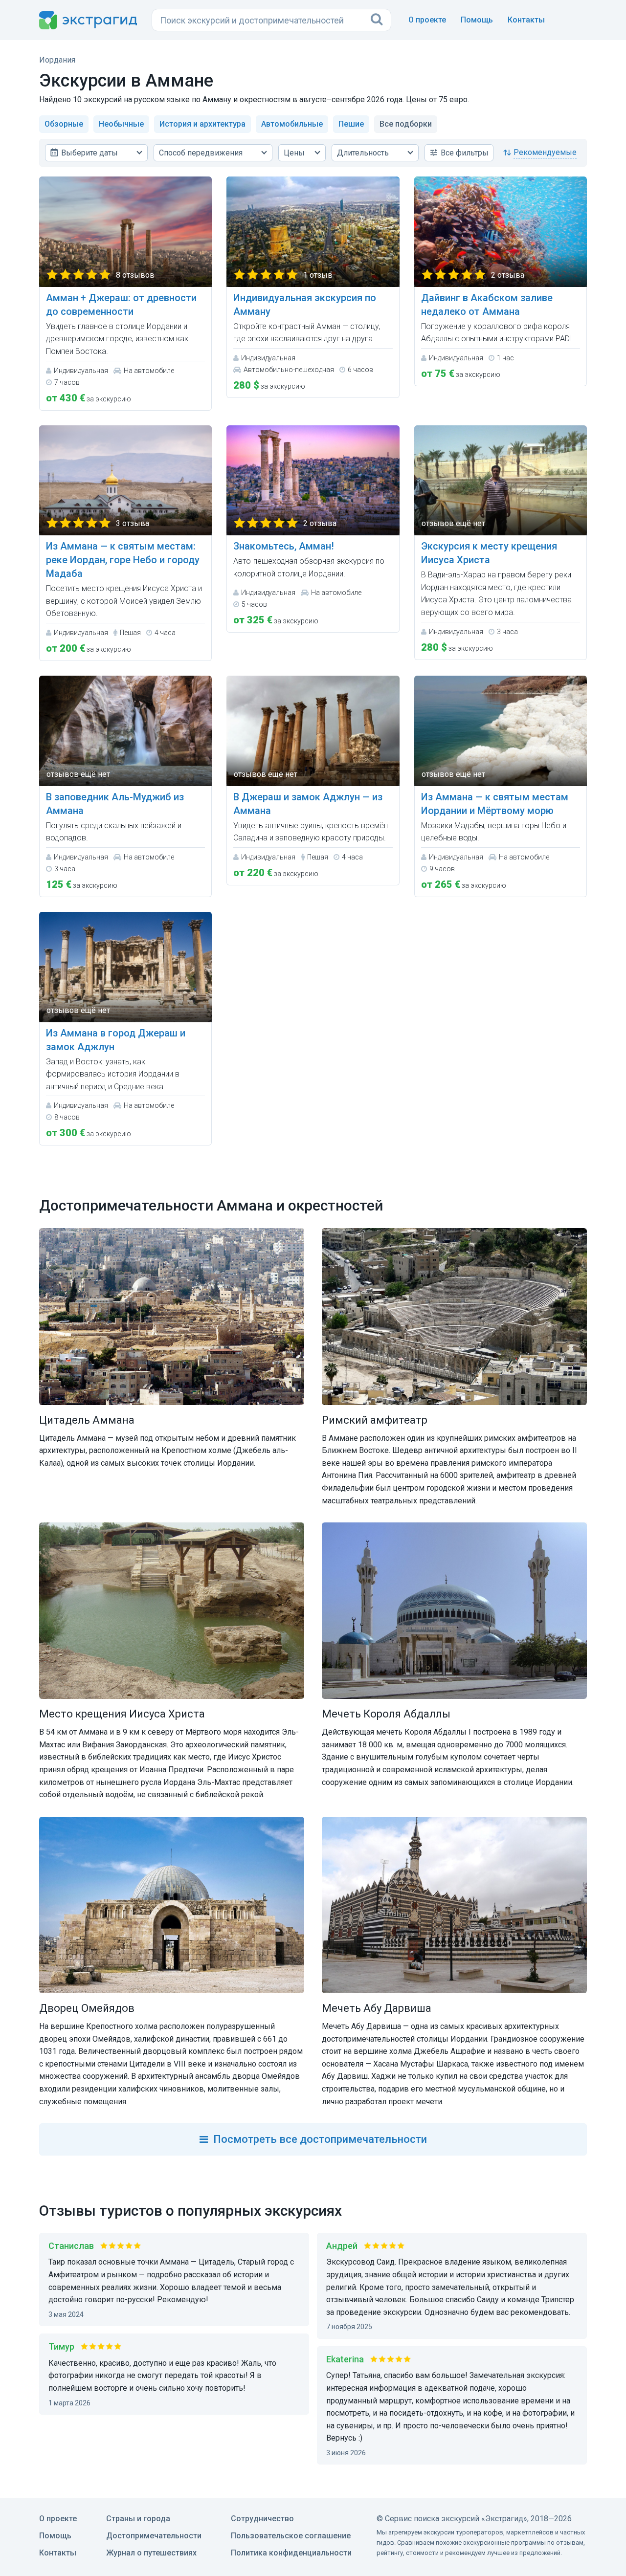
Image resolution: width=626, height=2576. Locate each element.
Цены (294, 153)
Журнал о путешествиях (151, 2553)
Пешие (351, 124)
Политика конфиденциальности (291, 2553)
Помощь (477, 20)
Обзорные (64, 124)
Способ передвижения (201, 153)
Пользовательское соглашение (291, 2536)
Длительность (363, 153)
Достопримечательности (154, 2536)
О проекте (427, 20)
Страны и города (138, 2519)
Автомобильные (292, 124)
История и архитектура (202, 124)
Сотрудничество (262, 2519)
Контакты (526, 20)
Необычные (121, 124)
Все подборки (406, 124)
